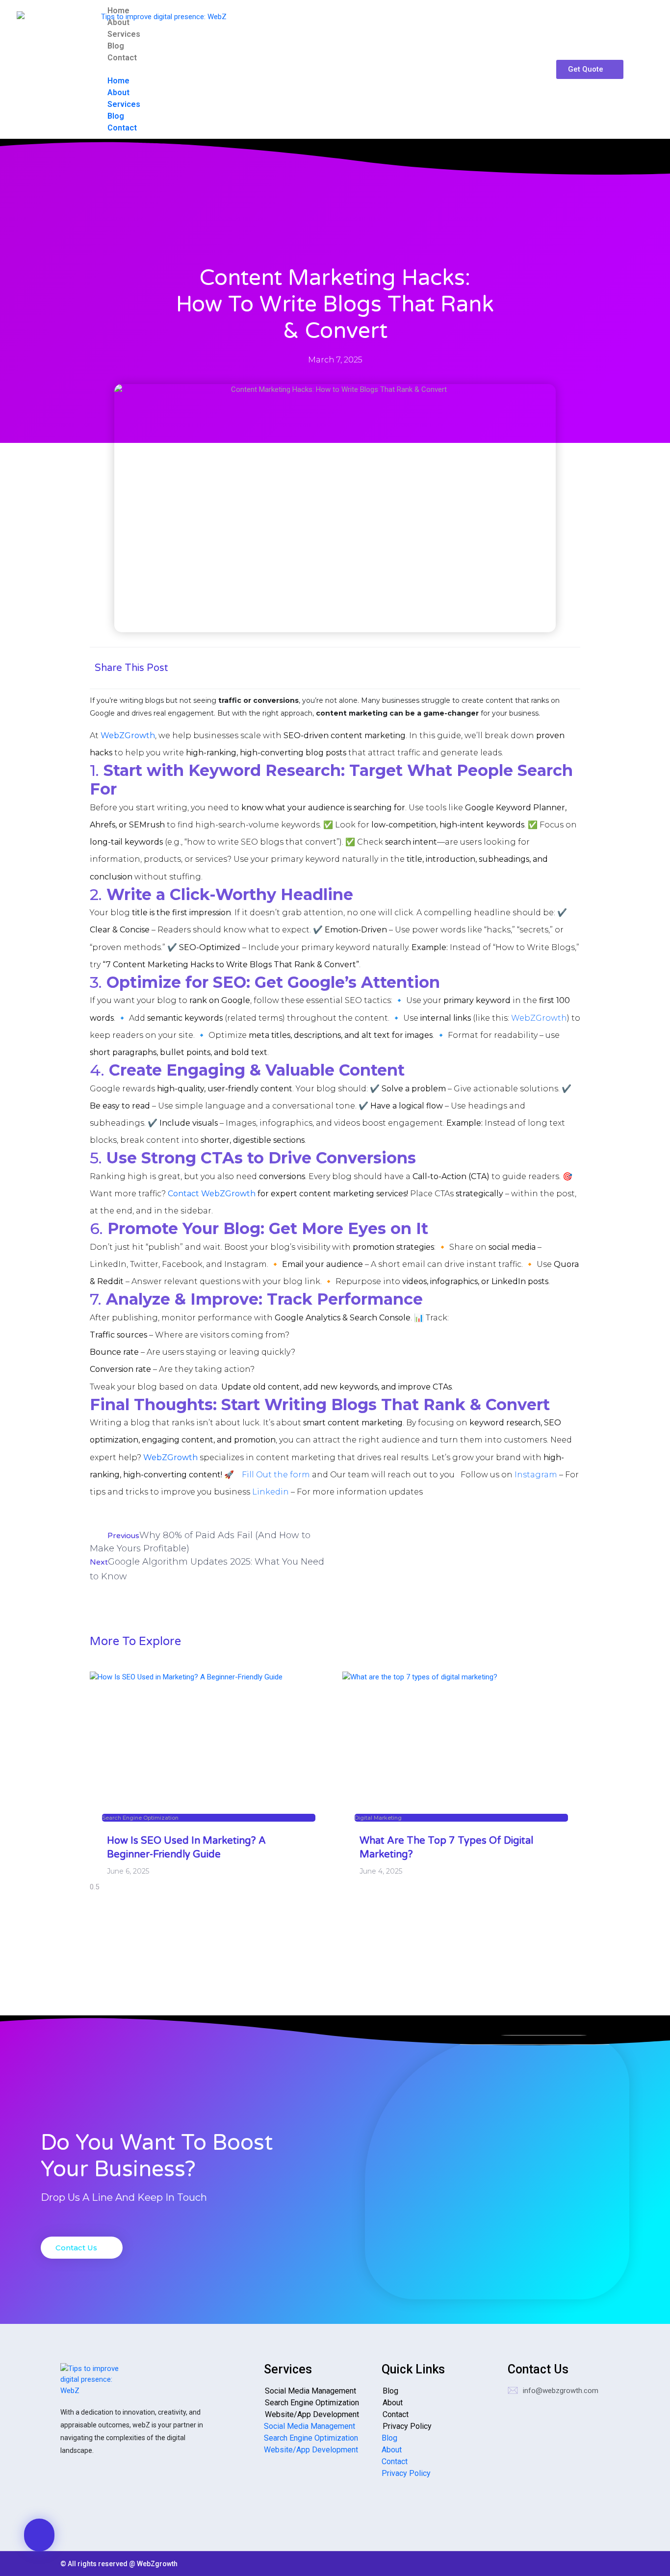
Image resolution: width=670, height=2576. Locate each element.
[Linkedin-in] (103, 2496)
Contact (122, 58)
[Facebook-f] (134, 2496)
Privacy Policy (407, 2426)
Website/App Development (312, 2414)
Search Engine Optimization (312, 2403)
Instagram (536, 1475)
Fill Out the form (275, 1475)
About (118, 22)
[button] (327, 69)
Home (118, 11)
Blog (116, 46)
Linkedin (271, 1492)
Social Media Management (310, 2391)
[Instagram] (73, 2496)
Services (124, 34)
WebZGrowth (539, 1018)
